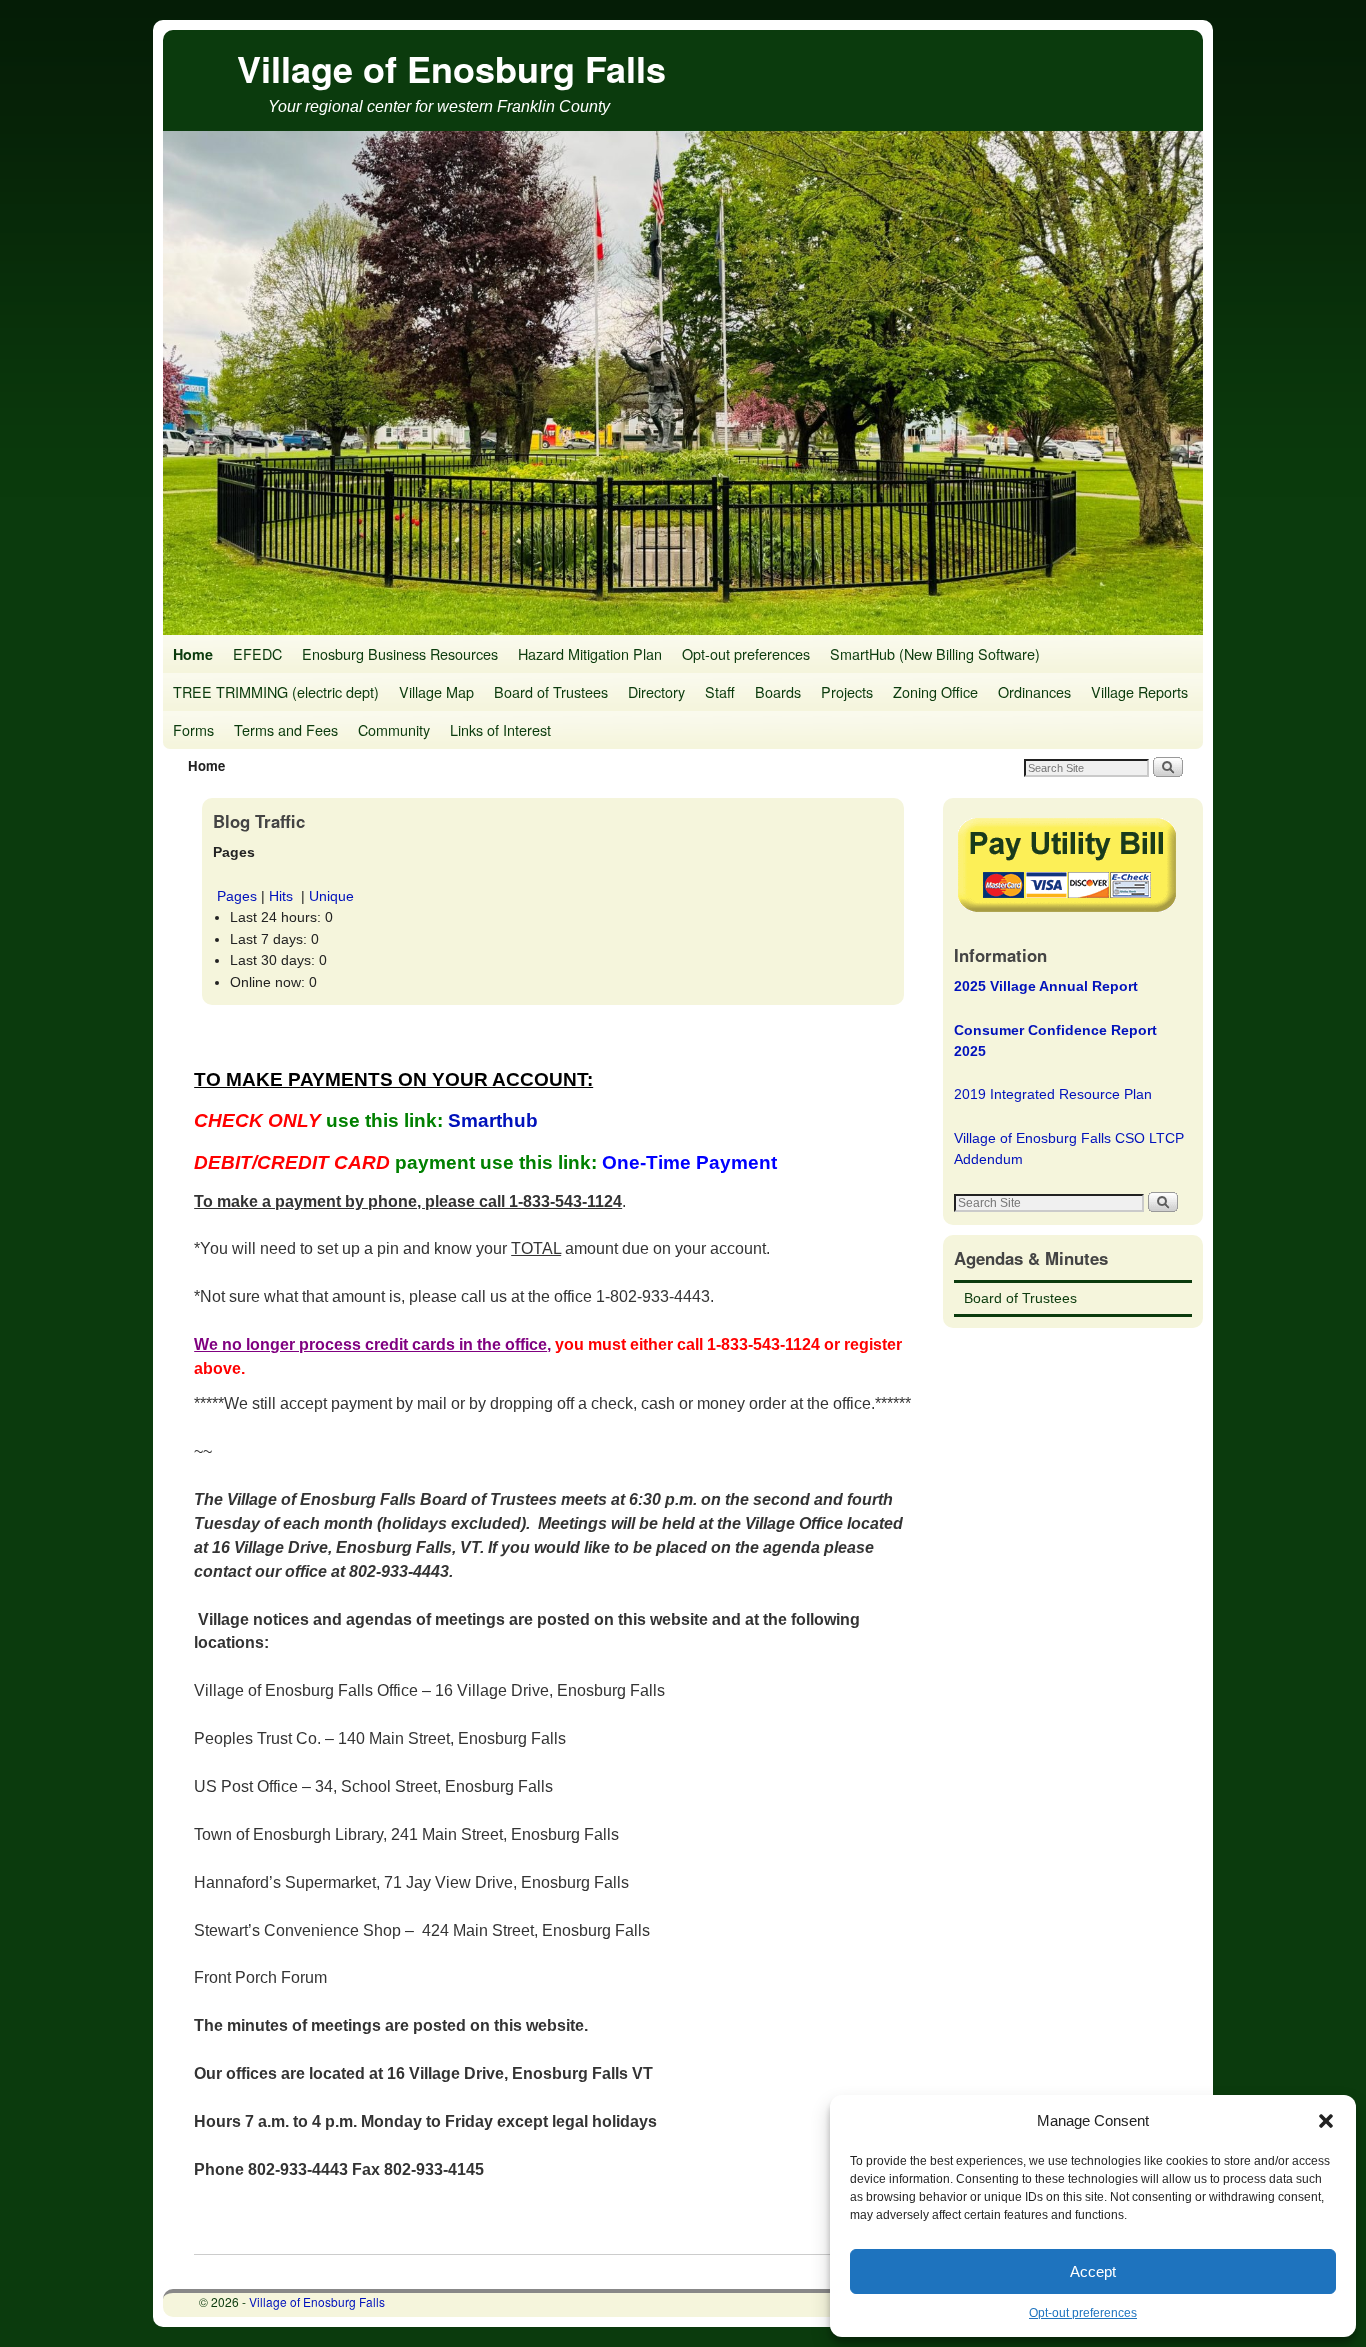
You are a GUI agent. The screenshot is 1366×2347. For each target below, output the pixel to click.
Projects (847, 691)
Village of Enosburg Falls (451, 68)
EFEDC (257, 653)
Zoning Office (935, 691)
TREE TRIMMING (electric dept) (276, 691)
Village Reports (1139, 691)
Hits (283, 896)
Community (394, 729)
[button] (1326, 2121)
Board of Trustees (551, 691)
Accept (1093, 2271)
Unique (331, 896)
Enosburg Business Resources (400, 653)
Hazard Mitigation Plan (590, 653)
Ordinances (1034, 691)
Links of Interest (500, 729)
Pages (237, 896)
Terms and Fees (286, 729)
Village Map (436, 691)
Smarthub (493, 1120)
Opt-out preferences (1083, 2313)
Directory (656, 691)
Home (193, 654)
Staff (720, 691)
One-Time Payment (692, 1162)
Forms (193, 729)
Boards (778, 691)
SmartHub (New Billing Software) (935, 653)
